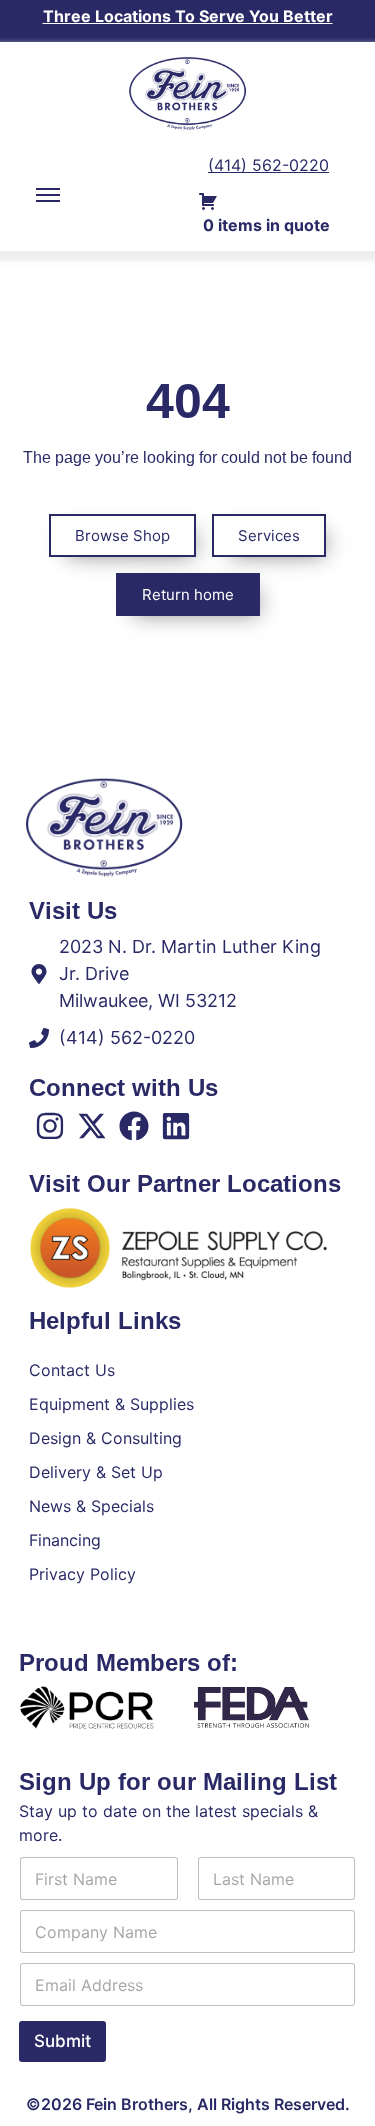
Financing (65, 1540)
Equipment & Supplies (111, 1404)
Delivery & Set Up (96, 1472)
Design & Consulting (105, 1438)
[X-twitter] (92, 1126)
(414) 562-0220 (268, 165)
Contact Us (72, 1370)
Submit (62, 2041)
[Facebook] (134, 1126)
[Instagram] (50, 1126)
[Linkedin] (176, 1126)
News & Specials (91, 1506)
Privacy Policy (82, 1574)
